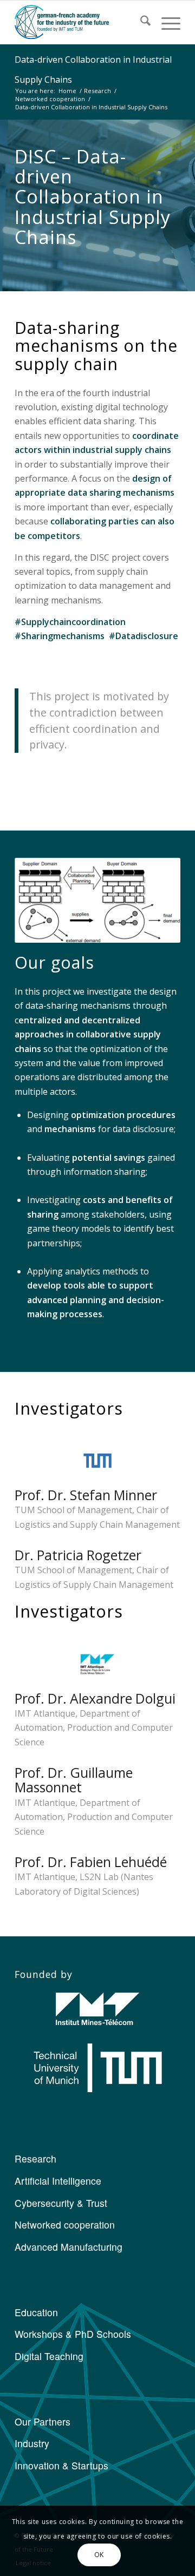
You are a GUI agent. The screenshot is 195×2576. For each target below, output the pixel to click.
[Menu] (165, 22)
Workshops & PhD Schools (73, 2334)
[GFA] (81, 22)
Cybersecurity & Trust (61, 2203)
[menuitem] (140, 22)
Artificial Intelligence (58, 2181)
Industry (32, 2443)
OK (99, 2555)
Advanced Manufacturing (69, 2247)
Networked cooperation (65, 2225)
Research (35, 2158)
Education (36, 2312)
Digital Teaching (49, 2356)
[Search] (140, 22)
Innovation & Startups (61, 2465)
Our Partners (43, 2421)
